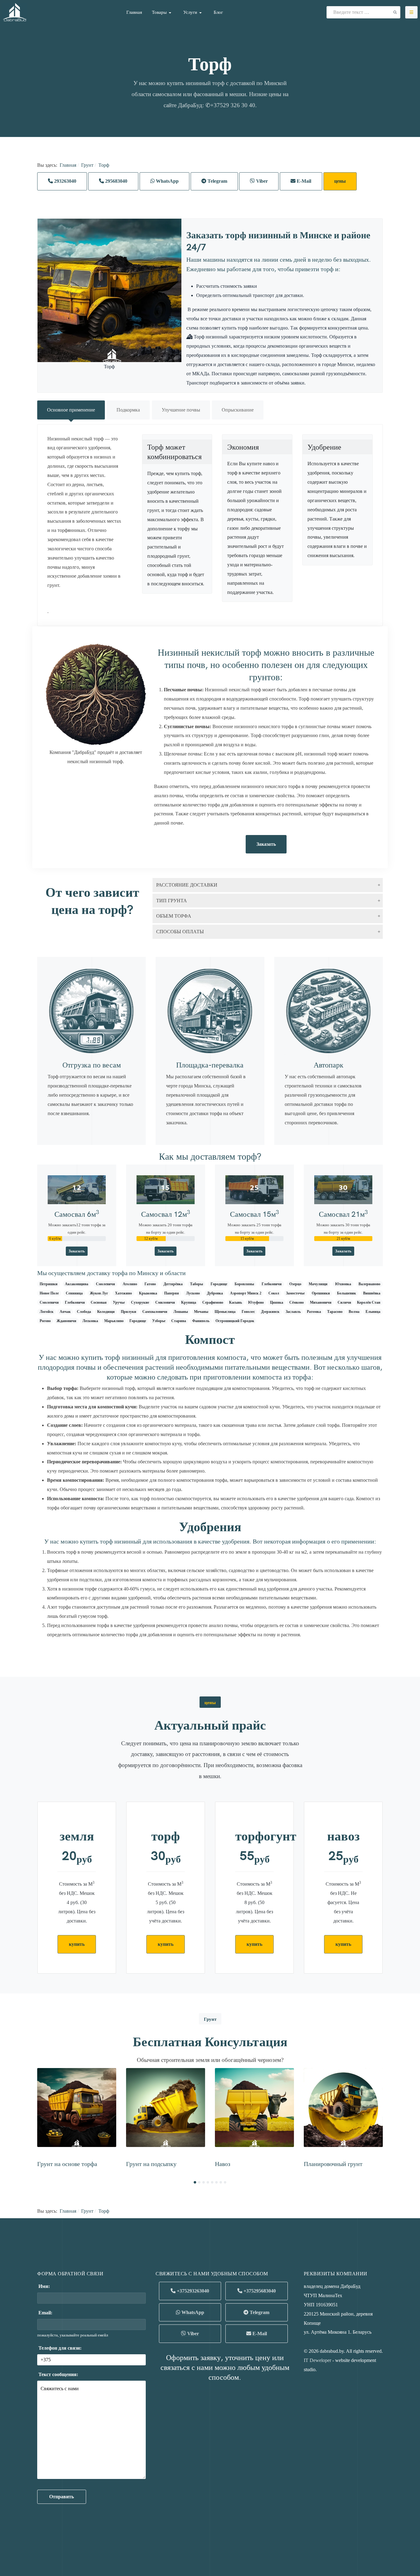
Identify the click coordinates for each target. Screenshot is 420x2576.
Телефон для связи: (59, 2348)
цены (340, 181)
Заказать (266, 844)
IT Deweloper (317, 2360)
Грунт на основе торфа (67, 2163)
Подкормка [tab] (128, 410)
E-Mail (303, 181)
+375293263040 (192, 2291)
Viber (261, 181)
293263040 (65, 181)
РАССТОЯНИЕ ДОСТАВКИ (186, 885)
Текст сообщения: (58, 2374)
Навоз (223, 2163)
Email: (45, 2313)
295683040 (116, 181)
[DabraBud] (15, 12)
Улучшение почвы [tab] (181, 410)
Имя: (44, 2286)
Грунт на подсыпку (151, 2163)
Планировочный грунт (333, 2163)
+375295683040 (259, 2291)
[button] (163, 12)
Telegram (217, 181)
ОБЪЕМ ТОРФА (173, 916)
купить (77, 1944)
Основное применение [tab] (71, 410)
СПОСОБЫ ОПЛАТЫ (179, 932)
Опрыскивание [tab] (238, 410)
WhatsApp (167, 181)
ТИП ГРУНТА (171, 901)
